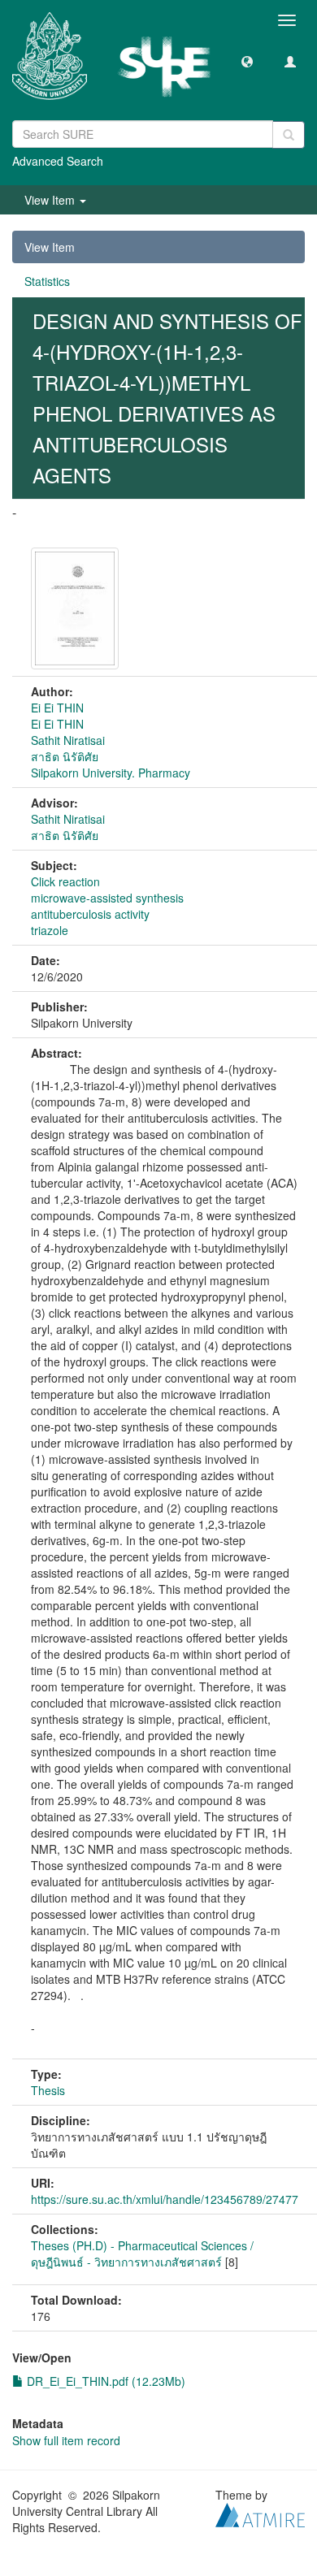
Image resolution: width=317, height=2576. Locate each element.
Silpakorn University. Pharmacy (111, 773)
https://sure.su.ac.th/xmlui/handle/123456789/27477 (165, 2199)
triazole (50, 930)
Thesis (48, 2090)
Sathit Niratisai (68, 740)
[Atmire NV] (260, 2513)
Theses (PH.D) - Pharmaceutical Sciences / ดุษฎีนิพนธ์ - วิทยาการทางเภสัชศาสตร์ (142, 2253)
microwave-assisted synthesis (107, 898)
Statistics (47, 281)
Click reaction (65, 881)
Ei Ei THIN (57, 708)
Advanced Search (58, 161)
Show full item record (66, 2440)
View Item (50, 247)
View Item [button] (51, 200)
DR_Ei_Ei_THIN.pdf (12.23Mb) (104, 2381)
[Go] (289, 135)
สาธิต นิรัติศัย (65, 756)
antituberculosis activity (90, 914)
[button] (247, 61)
